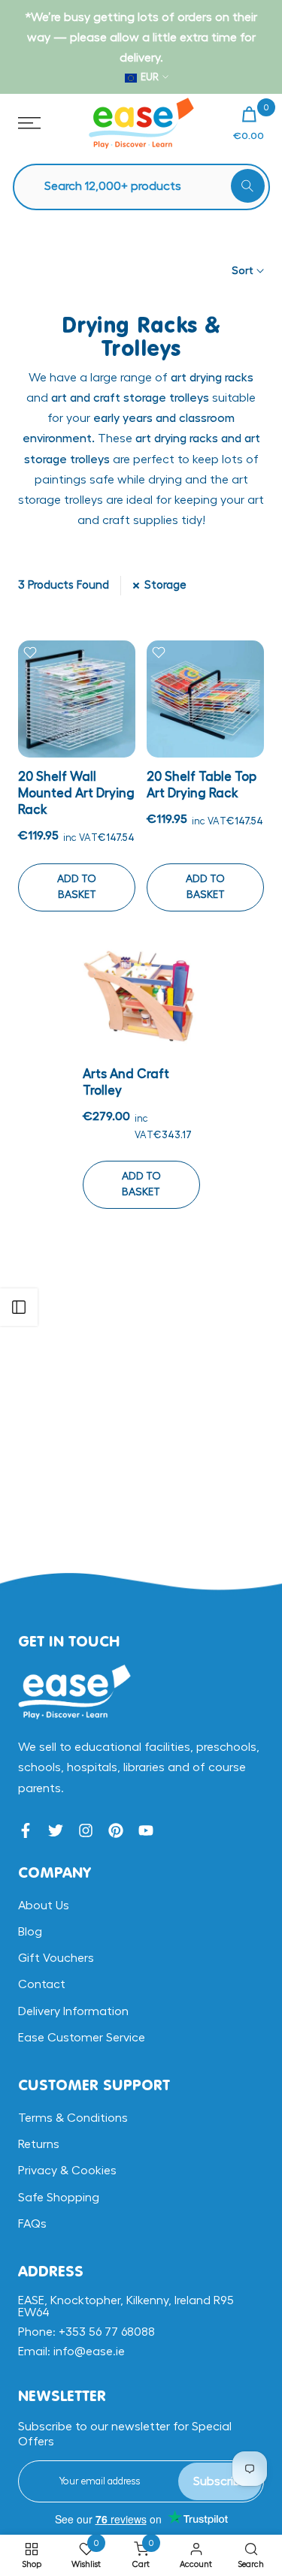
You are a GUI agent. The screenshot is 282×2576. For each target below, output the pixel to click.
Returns (39, 2144)
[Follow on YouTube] (146, 1830)
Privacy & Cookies (67, 2171)
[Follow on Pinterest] (116, 1830)
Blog (30, 1932)
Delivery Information (73, 2011)
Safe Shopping (59, 2198)
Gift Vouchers (56, 1958)
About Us (44, 1906)
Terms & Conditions (73, 2118)
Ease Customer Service (82, 2038)
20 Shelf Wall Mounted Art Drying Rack (76, 793)
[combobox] (149, 187)
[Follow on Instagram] (86, 1830)
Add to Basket (77, 887)
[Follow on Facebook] (26, 1830)
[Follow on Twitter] (56, 1830)
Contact (42, 1984)
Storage (165, 585)
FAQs (32, 2224)
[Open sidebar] (19, 1307)
